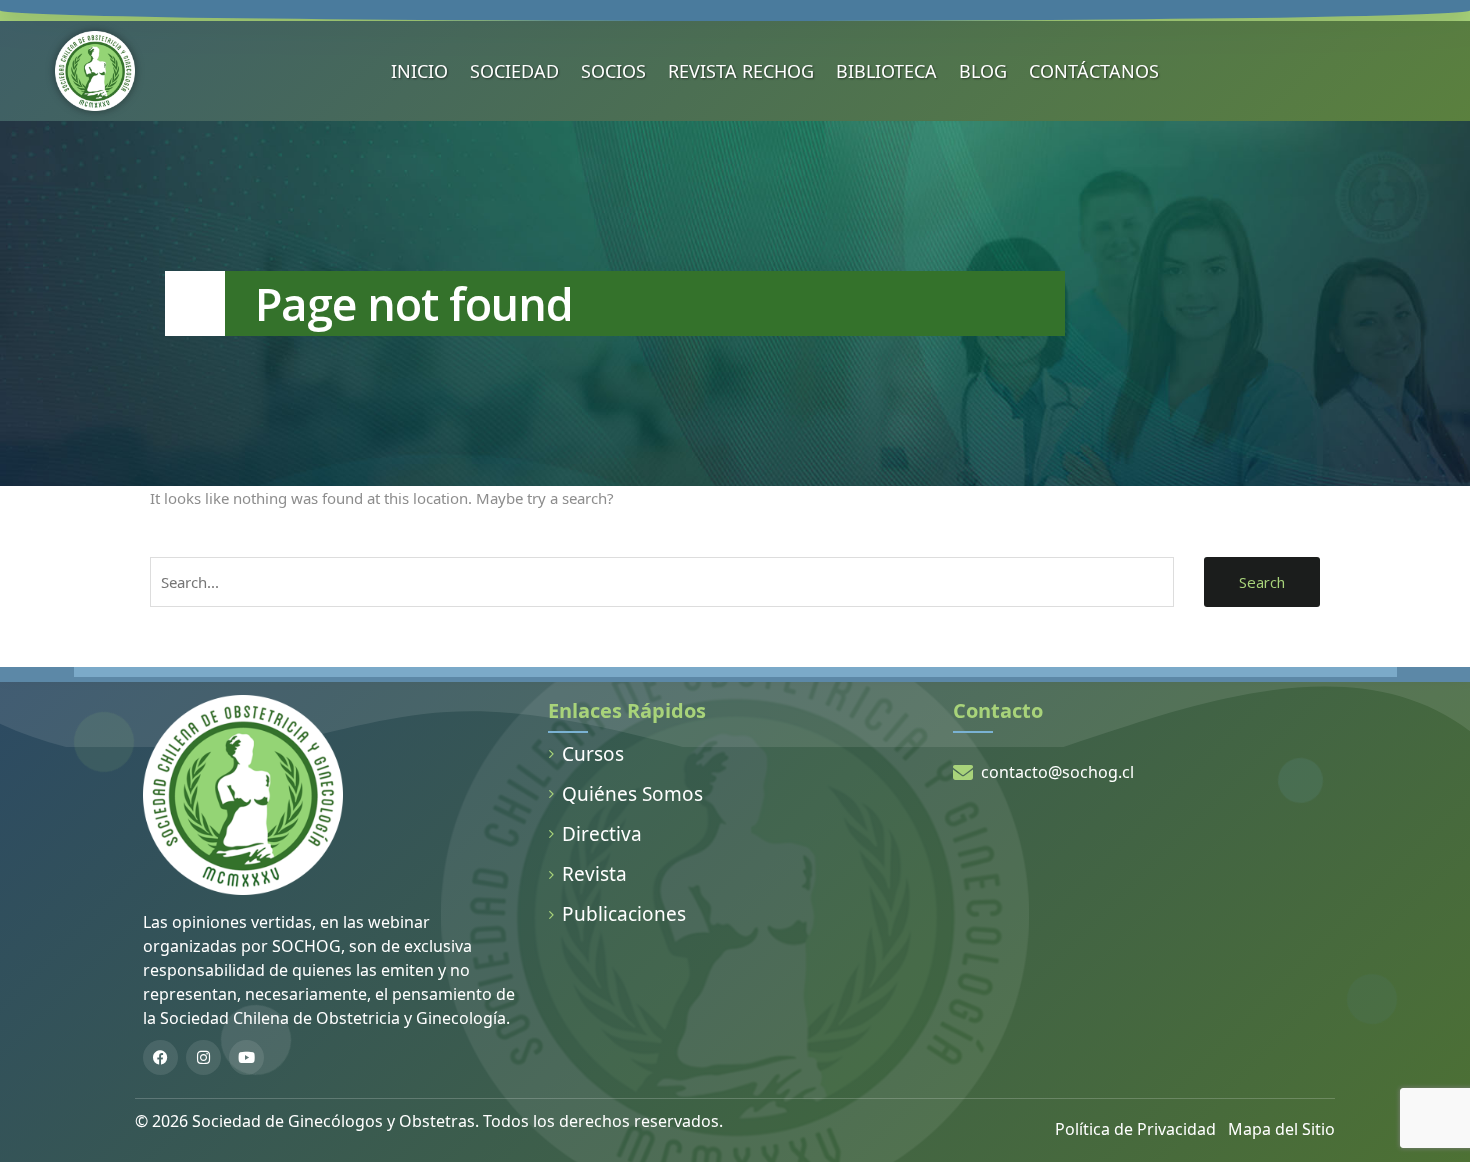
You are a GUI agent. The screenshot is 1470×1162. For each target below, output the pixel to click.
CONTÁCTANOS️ (1094, 71)
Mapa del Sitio (1281, 1129)
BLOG (983, 71)
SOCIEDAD (514, 71)
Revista (594, 874)
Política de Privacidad (1135, 1129)
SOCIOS (613, 71)
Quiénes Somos (632, 794)
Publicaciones (624, 914)
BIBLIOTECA (886, 71)
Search (1262, 582)
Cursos (593, 754)
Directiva (602, 834)
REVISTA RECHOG (741, 71)
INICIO (419, 71)
